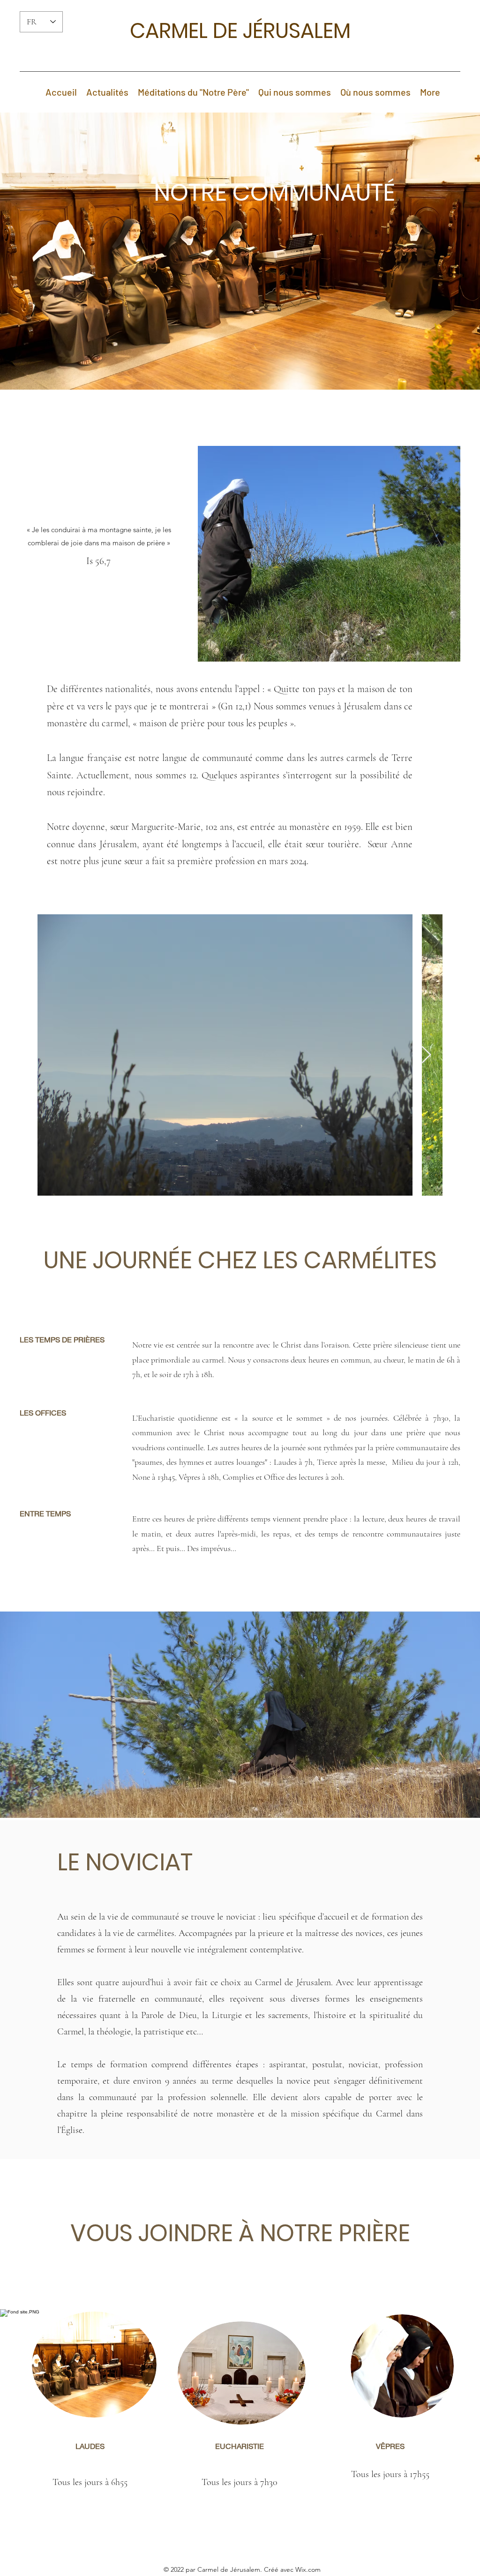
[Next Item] (426, 1055)
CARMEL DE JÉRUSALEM (240, 31)
